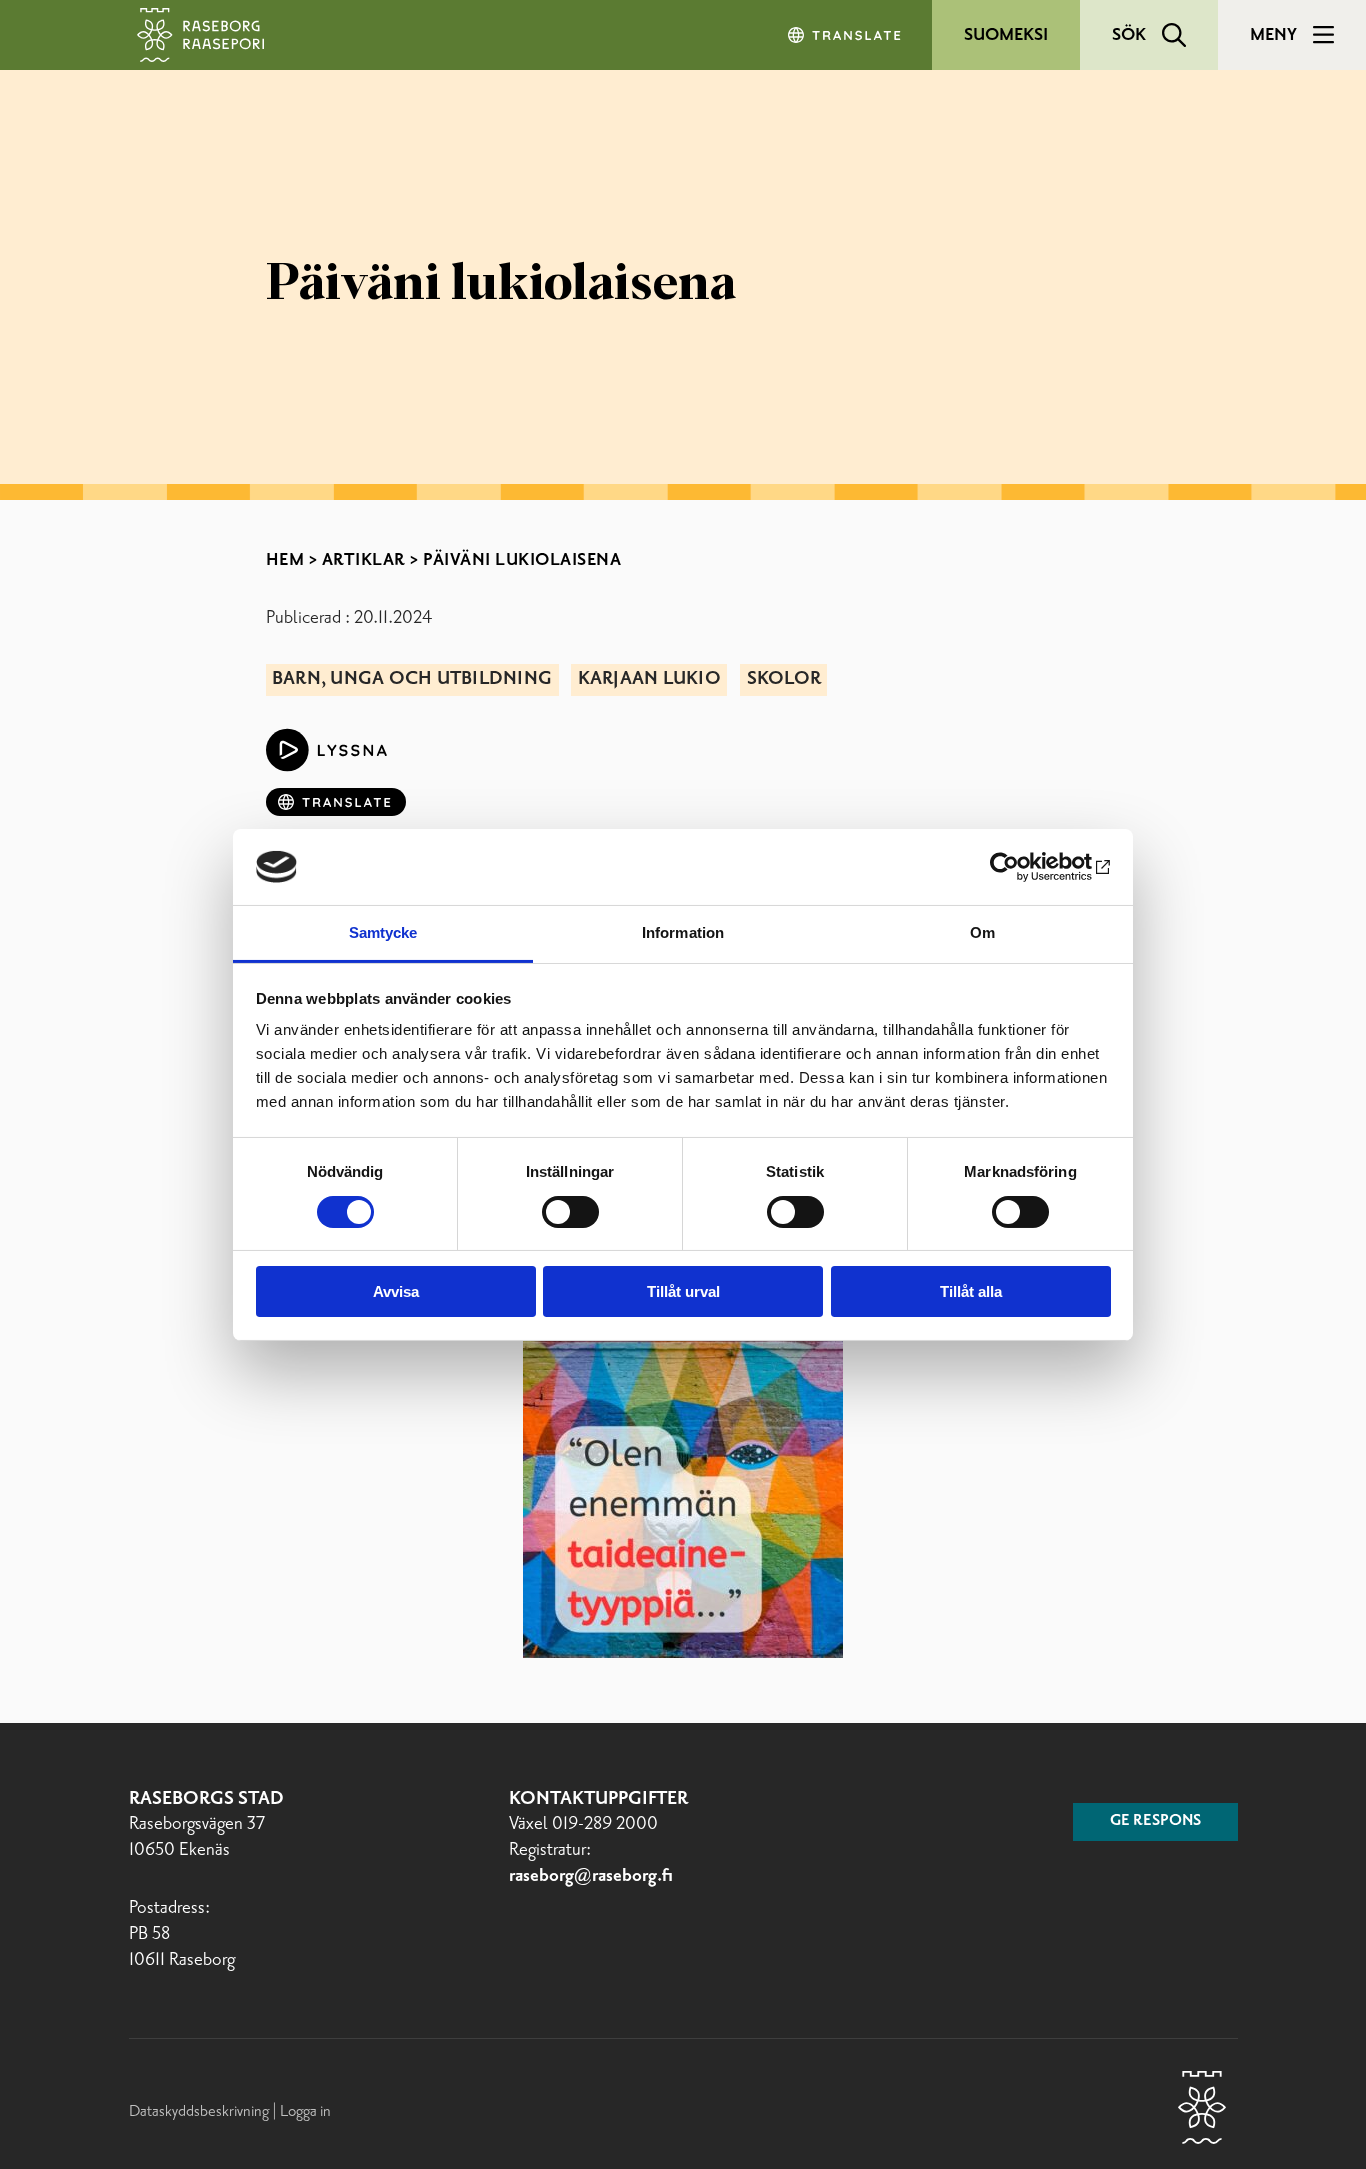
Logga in (305, 2111)
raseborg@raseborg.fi (591, 1876)
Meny (1273, 35)
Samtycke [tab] (383, 932)
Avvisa (396, 1291)
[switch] (570, 1212)
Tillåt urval (683, 1291)
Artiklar (364, 560)
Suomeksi (1006, 35)
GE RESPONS (1155, 1821)
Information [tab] (683, 932)
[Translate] (846, 35)
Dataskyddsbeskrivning (200, 2111)
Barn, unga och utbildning (412, 679)
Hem (285, 560)
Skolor (784, 679)
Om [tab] (982, 932)
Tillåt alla (971, 1291)
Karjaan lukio (649, 679)
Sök (1129, 35)
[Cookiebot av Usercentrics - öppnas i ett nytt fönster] (1023, 867)
